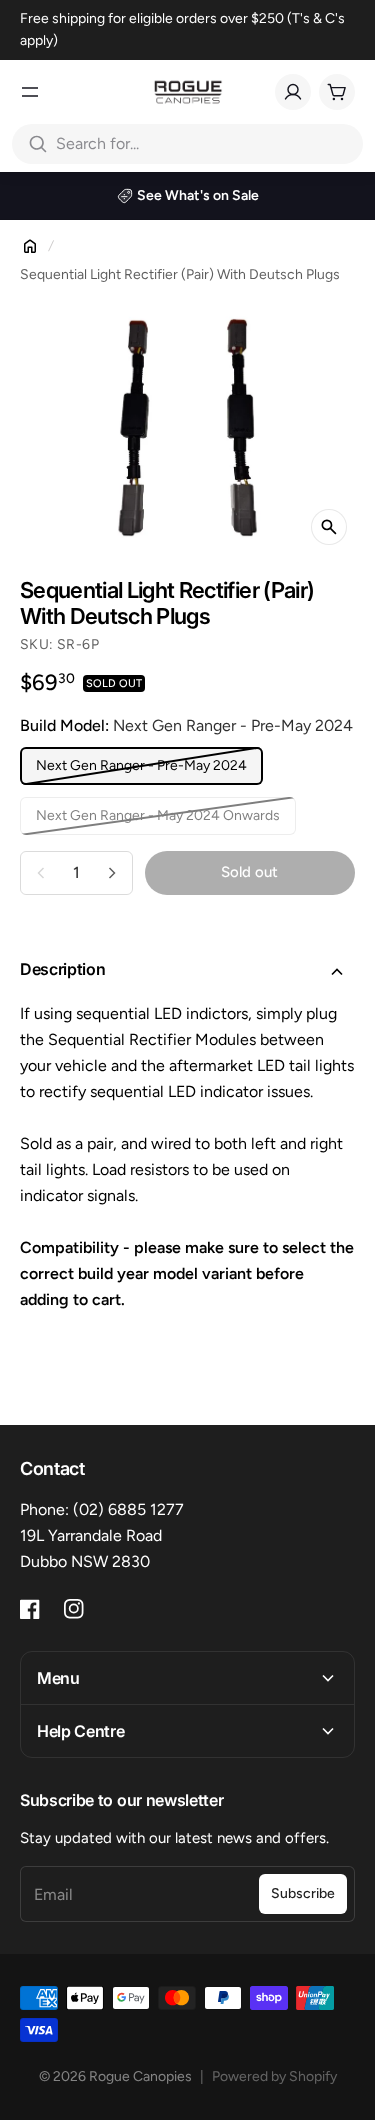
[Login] (293, 92)
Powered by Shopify (274, 2076)
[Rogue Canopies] (188, 92)
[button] (187, 972)
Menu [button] (58, 1678)
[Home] (30, 246)
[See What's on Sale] (187, 196)
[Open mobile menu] (30, 92)
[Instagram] (74, 1609)
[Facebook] (30, 1609)
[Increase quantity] (112, 873)
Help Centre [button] (80, 1731)
